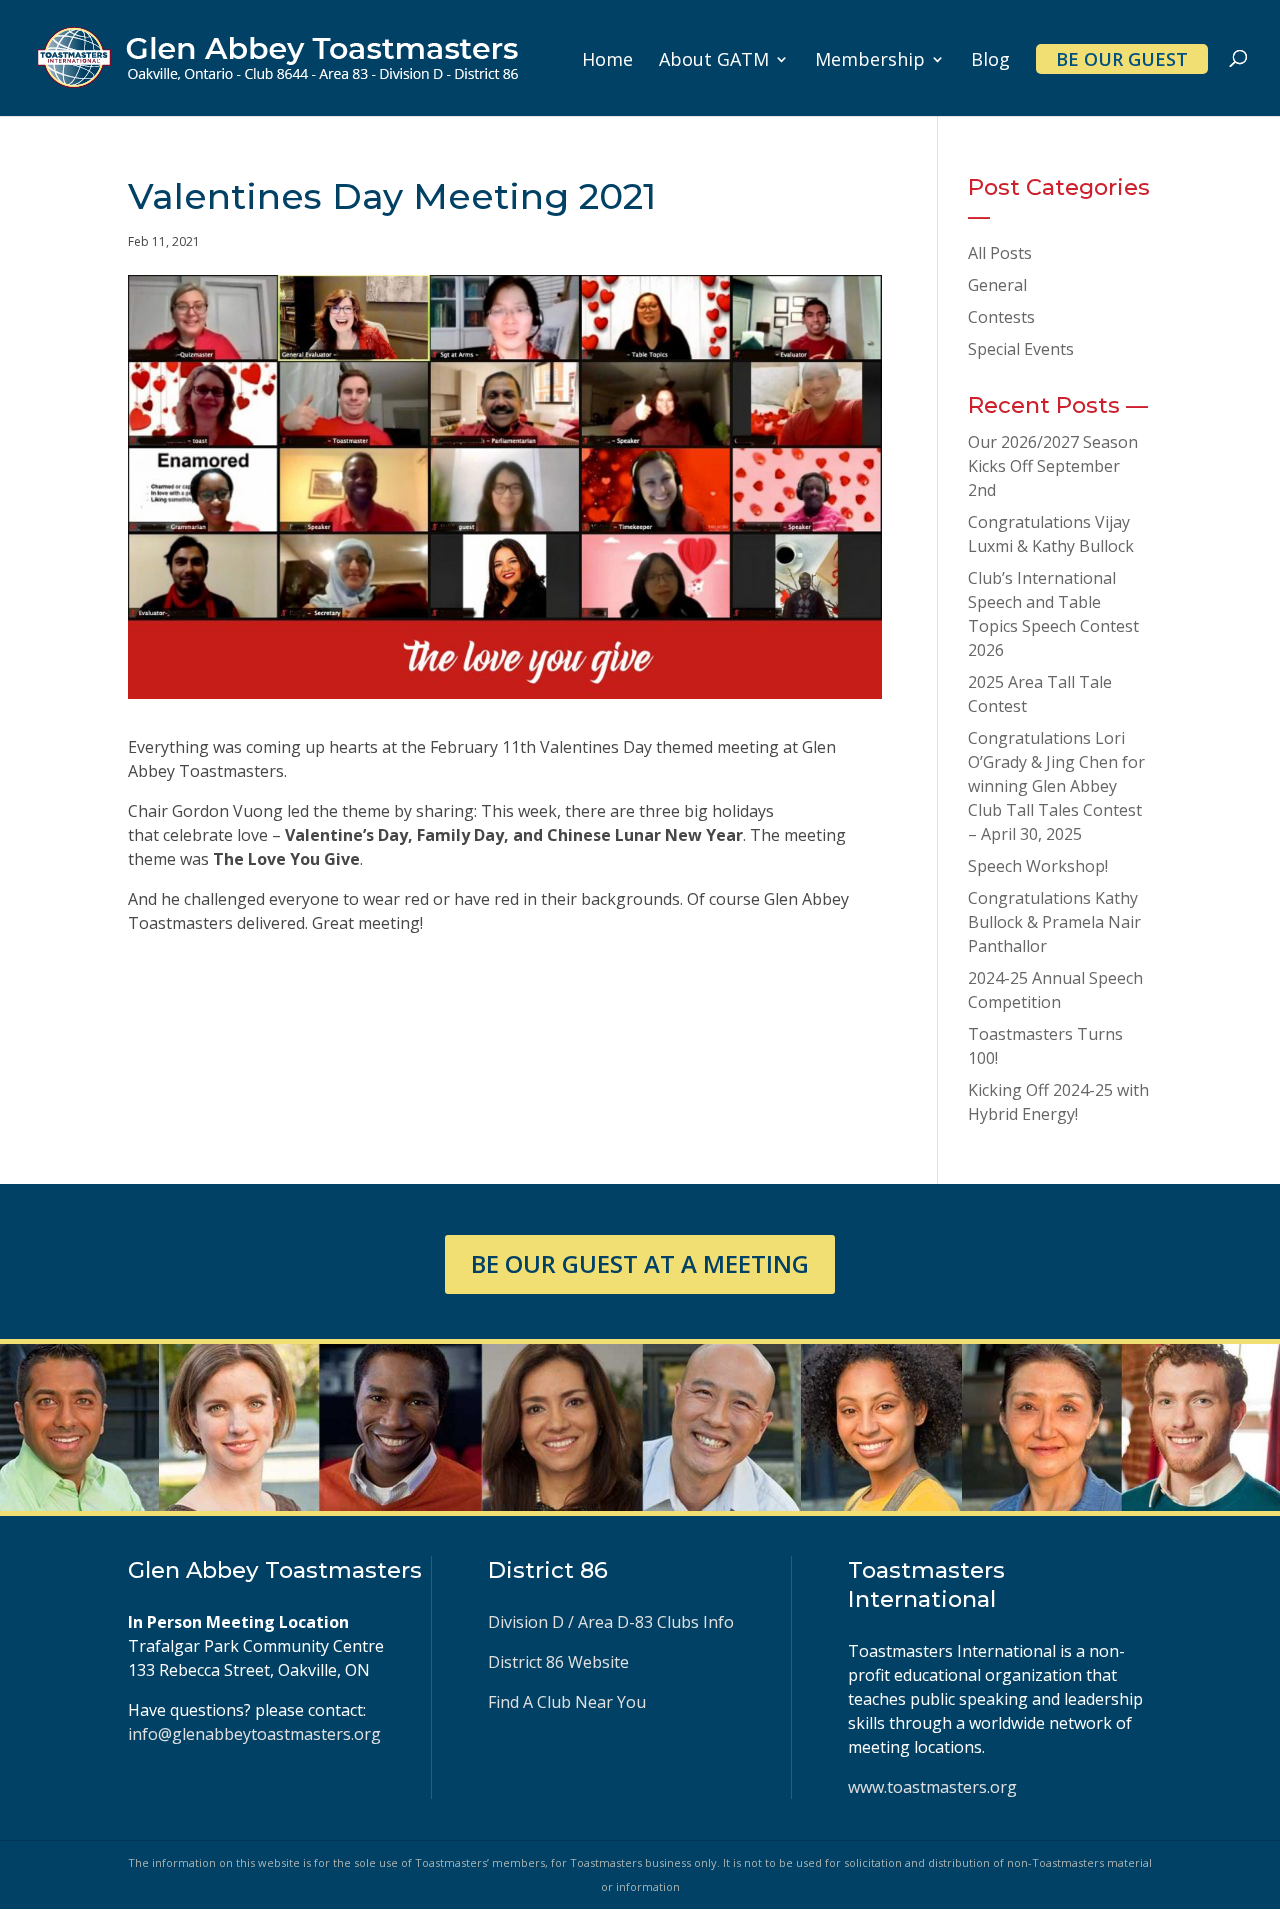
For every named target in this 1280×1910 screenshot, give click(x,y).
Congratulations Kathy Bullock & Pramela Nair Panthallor (1054, 922)
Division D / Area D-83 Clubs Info (613, 1622)
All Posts (1000, 253)
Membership (870, 61)
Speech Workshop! (1038, 866)
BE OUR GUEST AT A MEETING (640, 1263)
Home (607, 61)
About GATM (714, 61)
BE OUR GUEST (1122, 59)
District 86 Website (558, 1662)
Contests (1001, 317)
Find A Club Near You (567, 1702)
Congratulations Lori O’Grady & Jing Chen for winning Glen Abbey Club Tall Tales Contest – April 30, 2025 (1056, 786)
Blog (990, 61)
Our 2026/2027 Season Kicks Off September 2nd (1053, 466)
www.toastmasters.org (932, 1787)
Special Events (1021, 349)
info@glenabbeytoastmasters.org (254, 1734)
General (997, 285)
